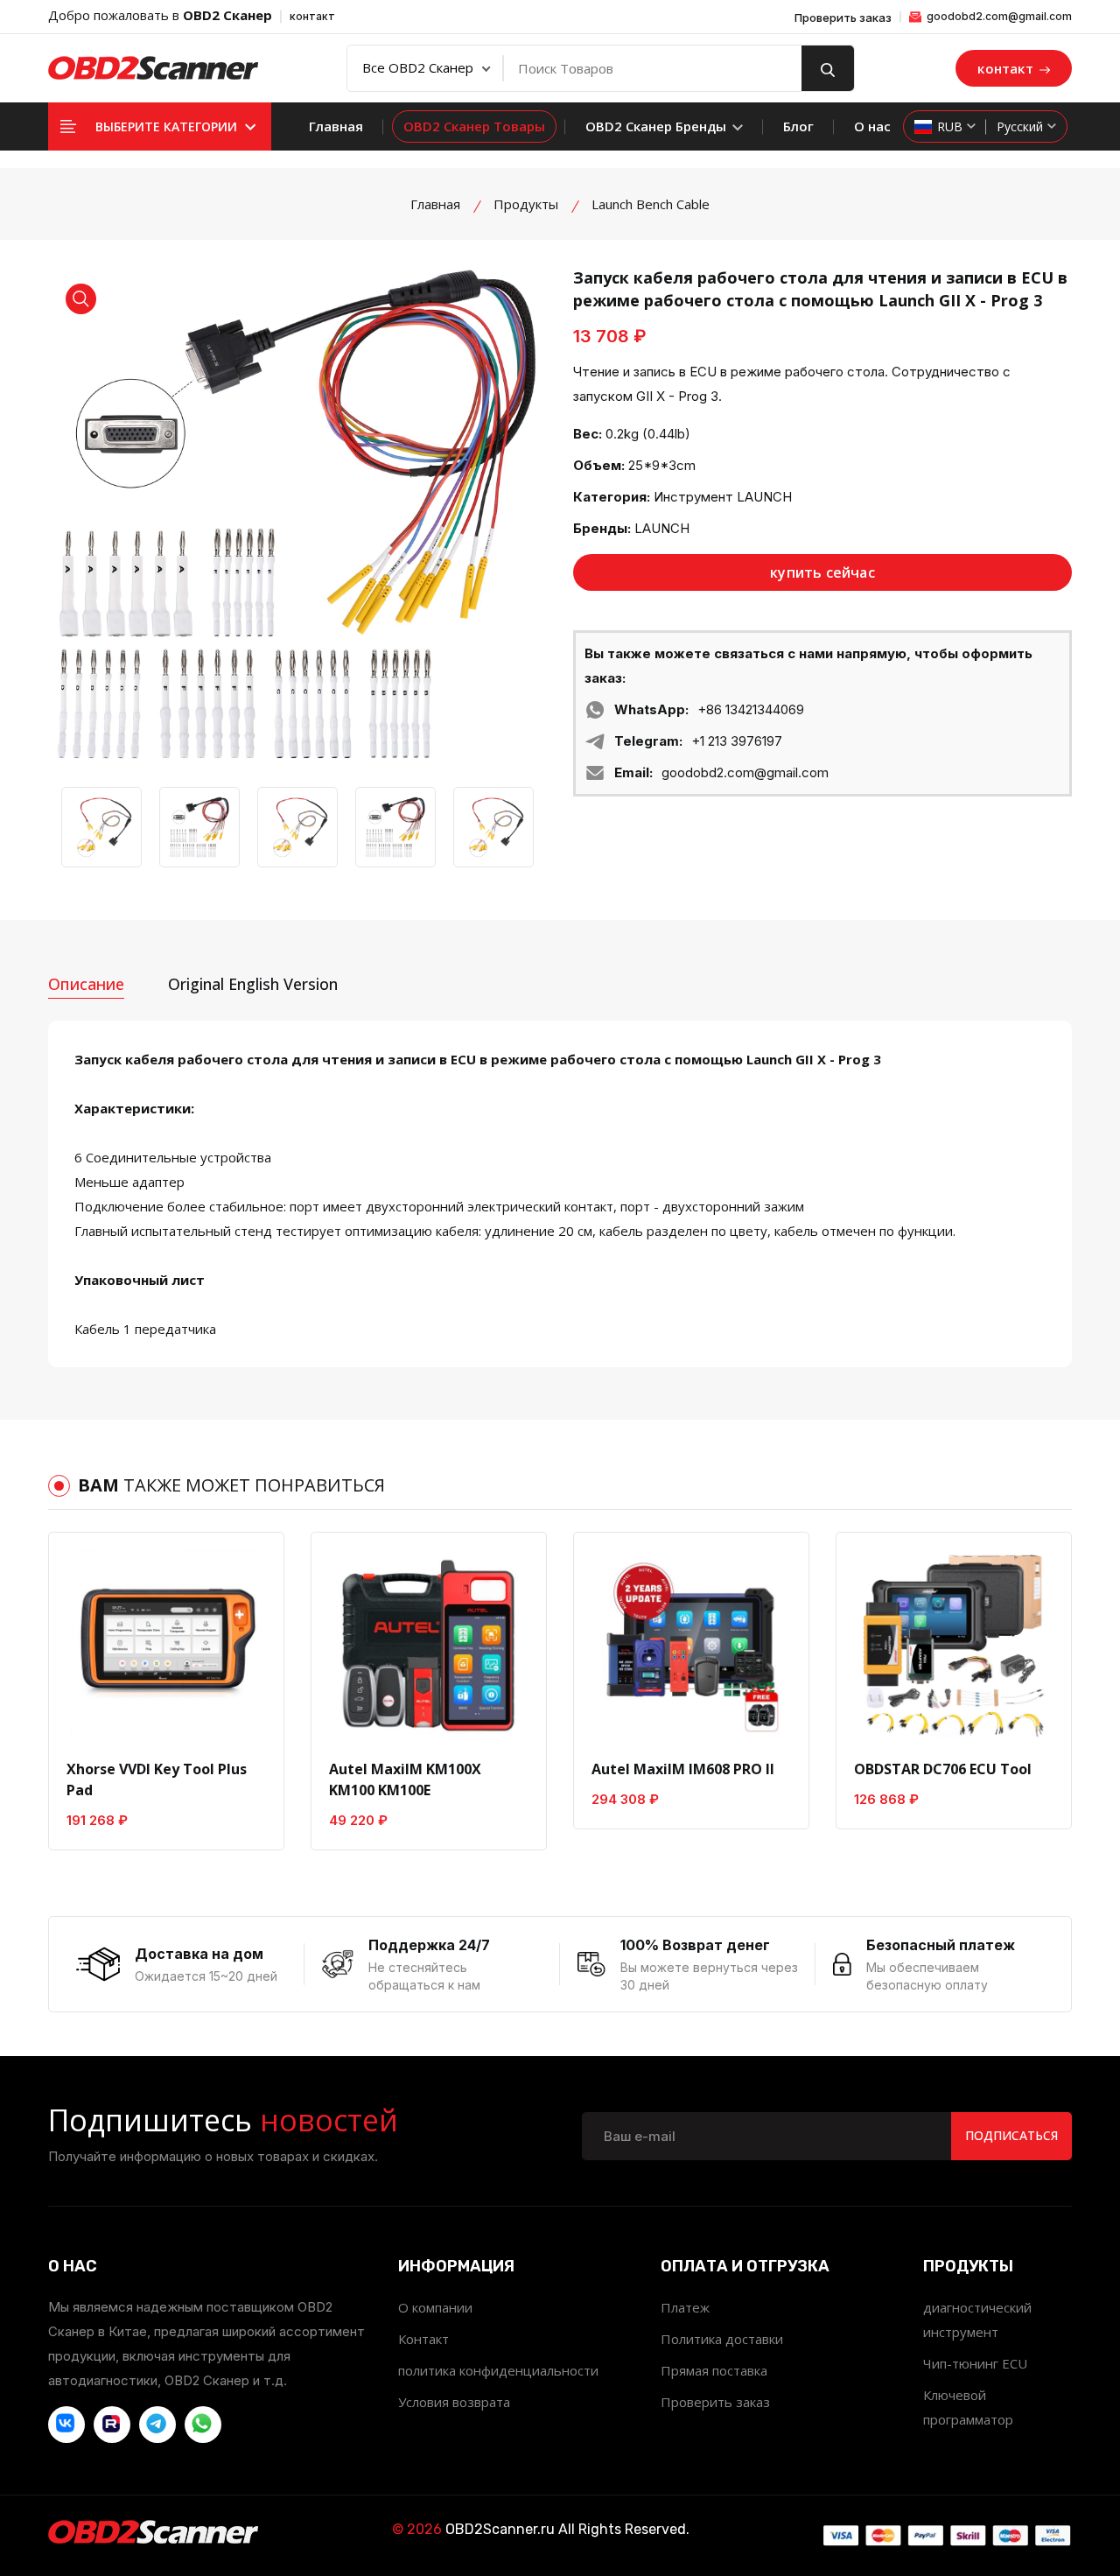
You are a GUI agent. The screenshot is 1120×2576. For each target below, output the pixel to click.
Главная (336, 126)
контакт (312, 16)
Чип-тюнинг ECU (975, 2363)
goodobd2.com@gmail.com (998, 16)
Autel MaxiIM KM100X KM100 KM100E (405, 1779)
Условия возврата (454, 2402)
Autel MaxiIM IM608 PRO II (683, 1769)
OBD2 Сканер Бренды (658, 126)
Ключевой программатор (968, 2407)
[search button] (828, 68)
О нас (872, 126)
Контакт (423, 2339)
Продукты (526, 204)
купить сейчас (822, 572)
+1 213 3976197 (737, 741)
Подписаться (1011, 2135)
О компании (435, 2307)
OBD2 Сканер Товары (474, 126)
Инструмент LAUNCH (723, 497)
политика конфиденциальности (498, 2370)
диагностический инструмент (977, 2320)
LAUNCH (662, 528)
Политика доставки (722, 2339)
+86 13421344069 (751, 709)
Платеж (685, 2307)
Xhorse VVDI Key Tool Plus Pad (157, 1779)
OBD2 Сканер (227, 15)
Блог (798, 126)
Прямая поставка (714, 2370)
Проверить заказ (843, 18)
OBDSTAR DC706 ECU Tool (943, 1769)
